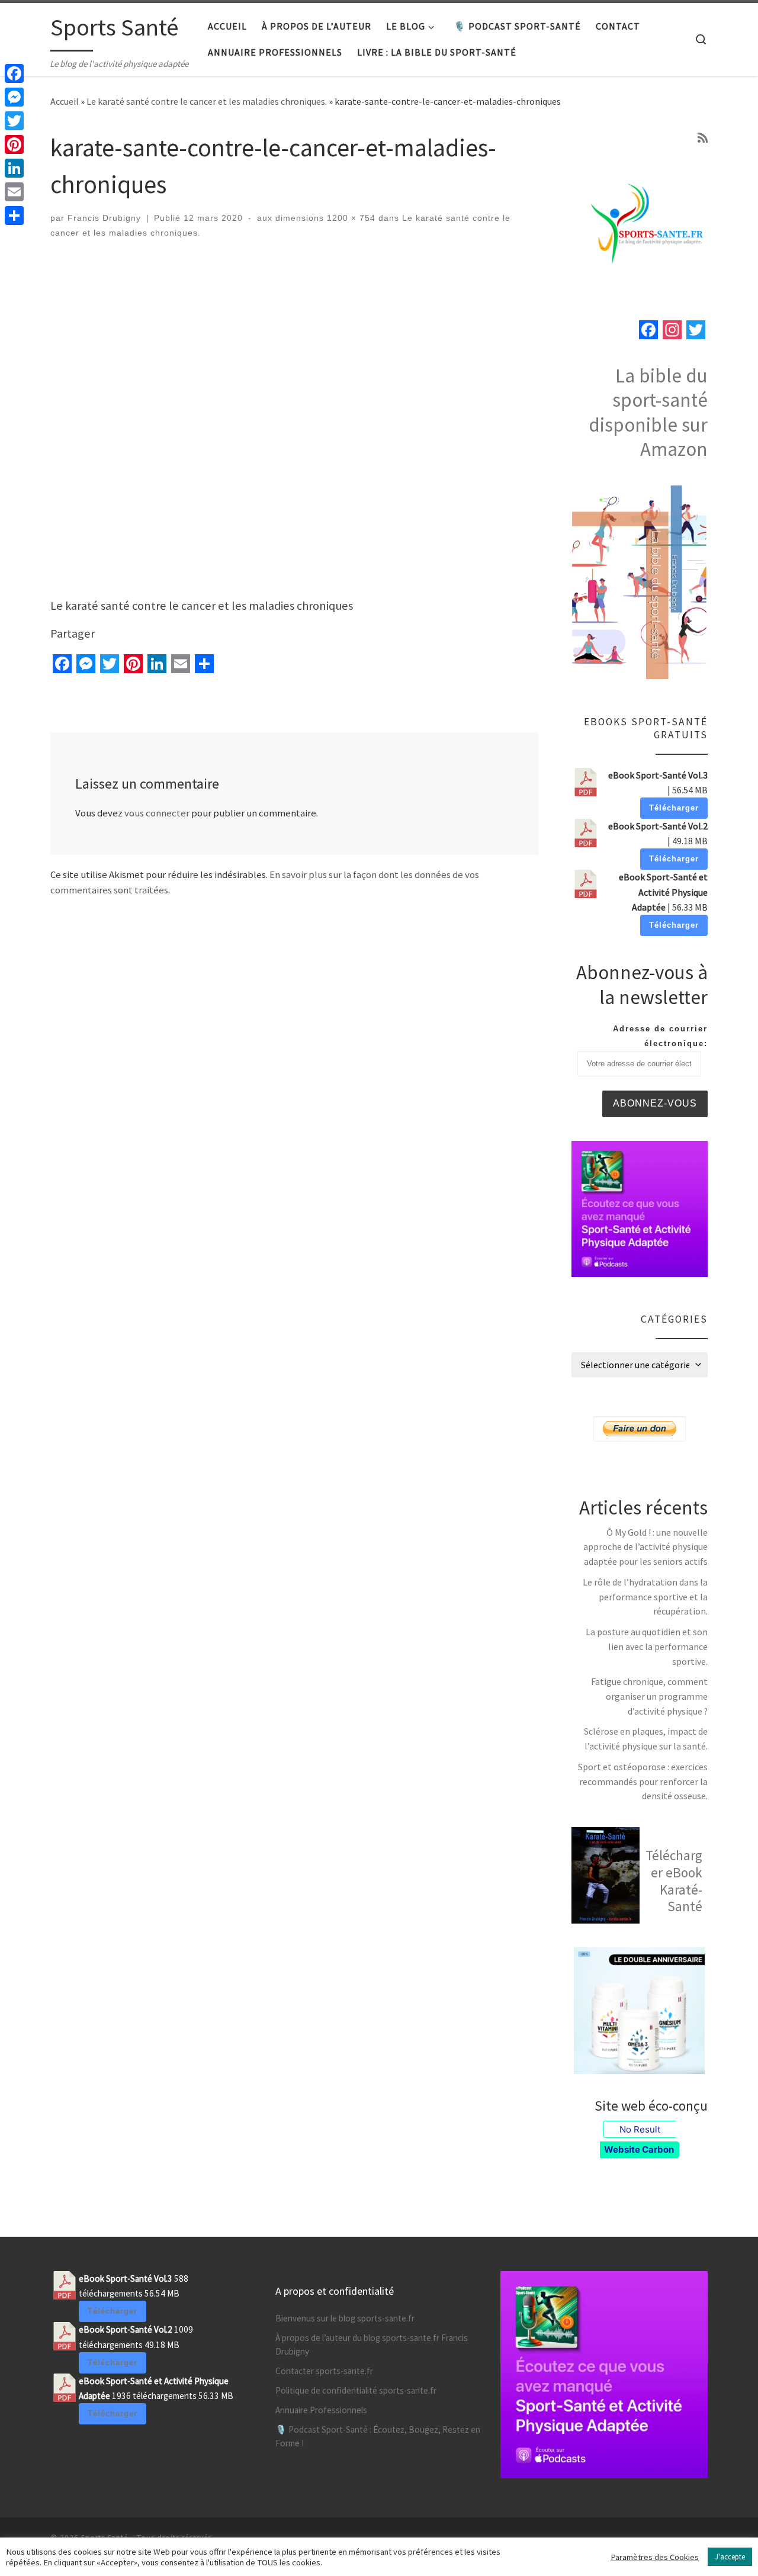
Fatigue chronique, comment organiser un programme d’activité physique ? (649, 1696)
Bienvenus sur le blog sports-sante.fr (345, 2318)
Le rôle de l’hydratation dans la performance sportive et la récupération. (645, 1596)
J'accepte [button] (730, 2557)
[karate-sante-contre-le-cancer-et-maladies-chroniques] (295, 424)
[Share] (14, 216)
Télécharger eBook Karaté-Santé (674, 1881)
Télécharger (674, 808)
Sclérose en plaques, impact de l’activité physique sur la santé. (646, 1739)
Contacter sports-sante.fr (324, 2371)
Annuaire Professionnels (321, 2410)
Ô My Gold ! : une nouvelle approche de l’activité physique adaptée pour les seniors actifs (645, 1547)
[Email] (14, 192)
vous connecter (157, 813)
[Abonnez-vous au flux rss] (703, 138)
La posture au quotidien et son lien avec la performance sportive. (647, 1646)
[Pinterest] (14, 144)
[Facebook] (14, 73)
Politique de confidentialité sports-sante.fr (356, 2390)
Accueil (65, 101)
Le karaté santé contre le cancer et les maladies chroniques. (207, 101)
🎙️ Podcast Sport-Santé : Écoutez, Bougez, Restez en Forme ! (378, 2436)
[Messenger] (14, 97)
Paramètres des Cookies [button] (655, 2557)
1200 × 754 (350, 218)
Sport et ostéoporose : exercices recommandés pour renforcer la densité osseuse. (643, 1781)
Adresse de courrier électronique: (660, 1036)
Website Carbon (639, 2149)
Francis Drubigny (104, 218)
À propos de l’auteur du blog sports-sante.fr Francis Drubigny (372, 2345)
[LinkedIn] (14, 168)
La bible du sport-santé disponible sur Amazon (648, 412)
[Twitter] (14, 121)
